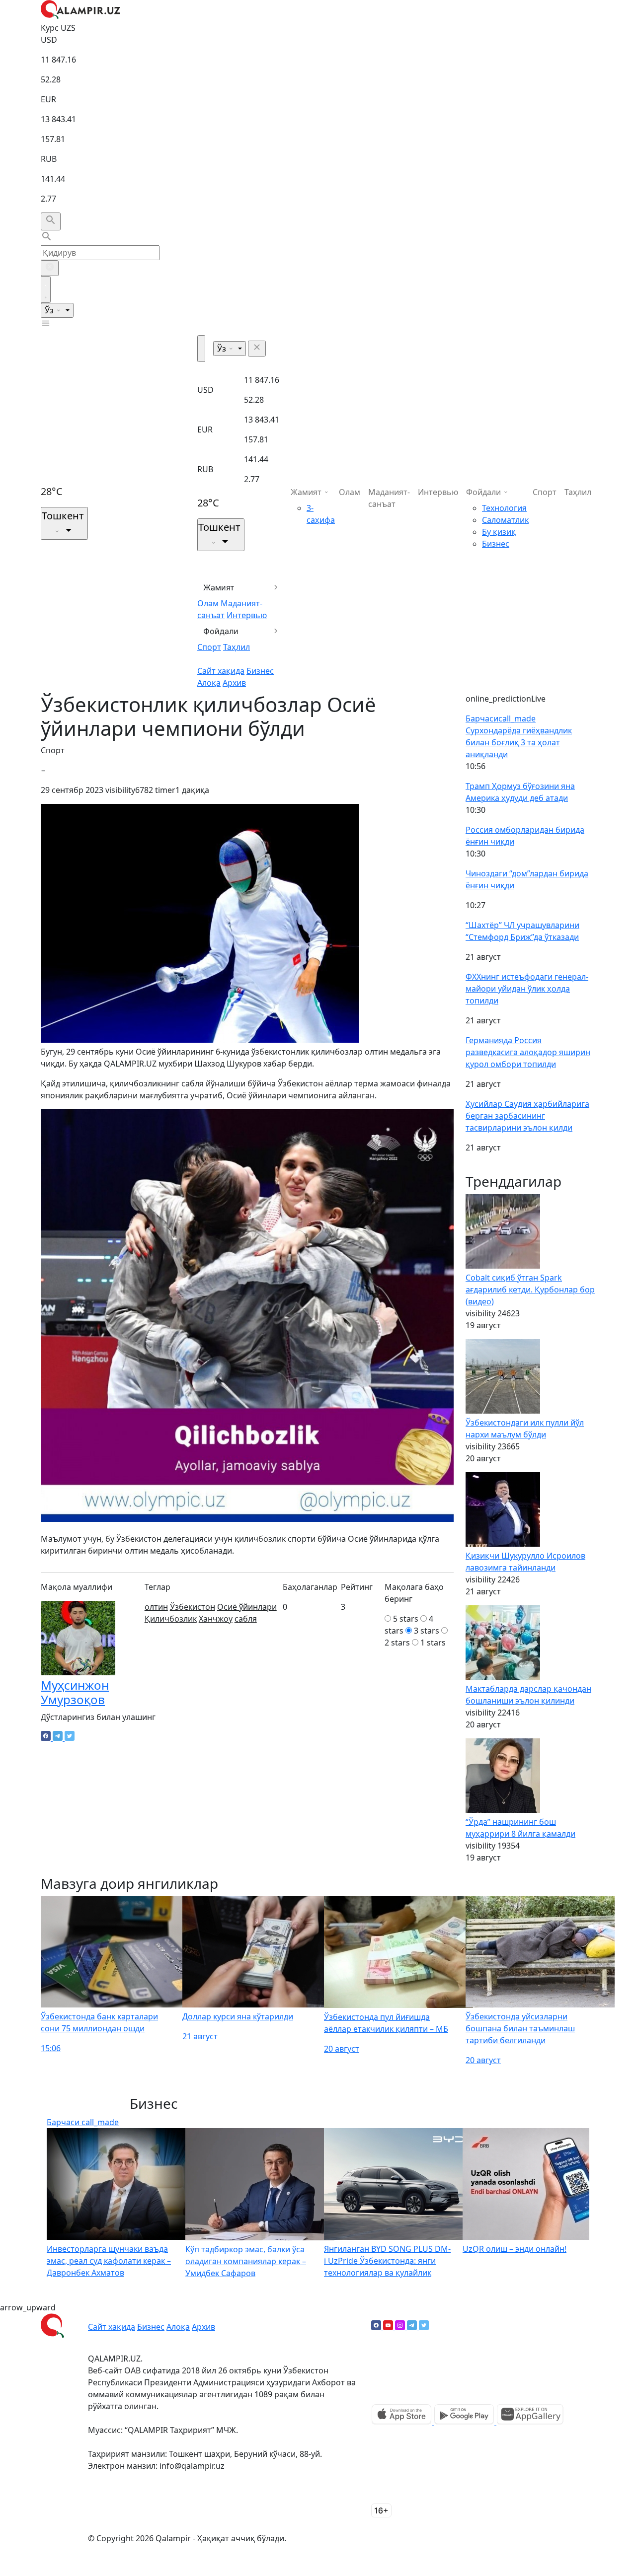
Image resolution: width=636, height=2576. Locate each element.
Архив (234, 683)
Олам (208, 603)
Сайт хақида (221, 671)
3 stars (427, 1631)
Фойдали (221, 631)
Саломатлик (505, 520)
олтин (156, 1607)
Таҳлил (237, 647)
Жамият (219, 587)
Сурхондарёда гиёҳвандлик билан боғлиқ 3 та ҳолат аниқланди (519, 742)
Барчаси (501, 718)
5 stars (406, 1619)
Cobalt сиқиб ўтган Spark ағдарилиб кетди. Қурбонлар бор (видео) (530, 1289)
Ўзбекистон (193, 1607)
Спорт (209, 647)
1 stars (433, 1643)
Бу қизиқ (499, 532)
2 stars (397, 1643)
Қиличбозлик (171, 1619)
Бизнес (260, 671)
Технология (504, 508)
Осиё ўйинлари (247, 1607)
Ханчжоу (216, 1619)
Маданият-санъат (389, 498)
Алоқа (209, 683)
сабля (246, 1619)
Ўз (50, 310)
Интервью (247, 615)
